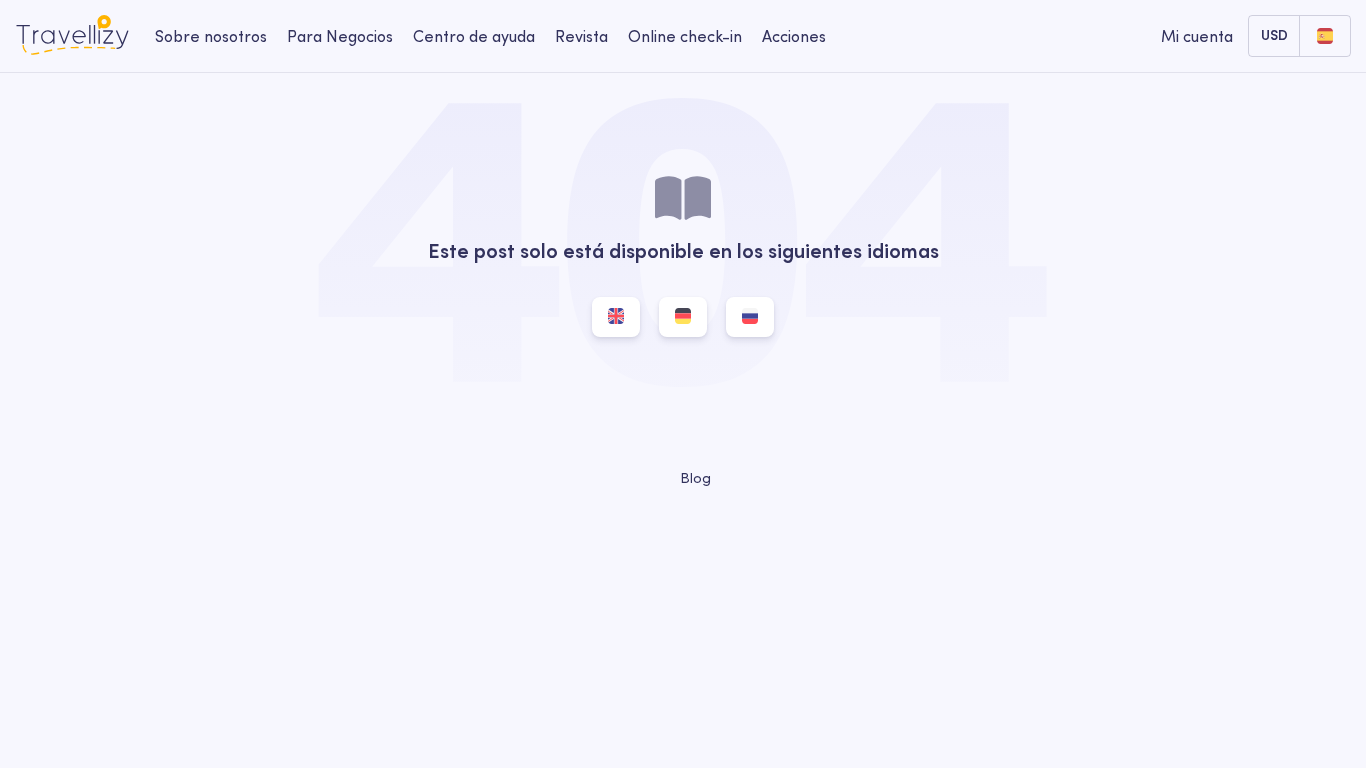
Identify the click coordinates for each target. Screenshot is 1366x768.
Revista (581, 36)
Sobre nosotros (211, 36)
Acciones (794, 36)
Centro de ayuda (474, 36)
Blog (693, 478)
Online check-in (685, 36)
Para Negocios (340, 36)
